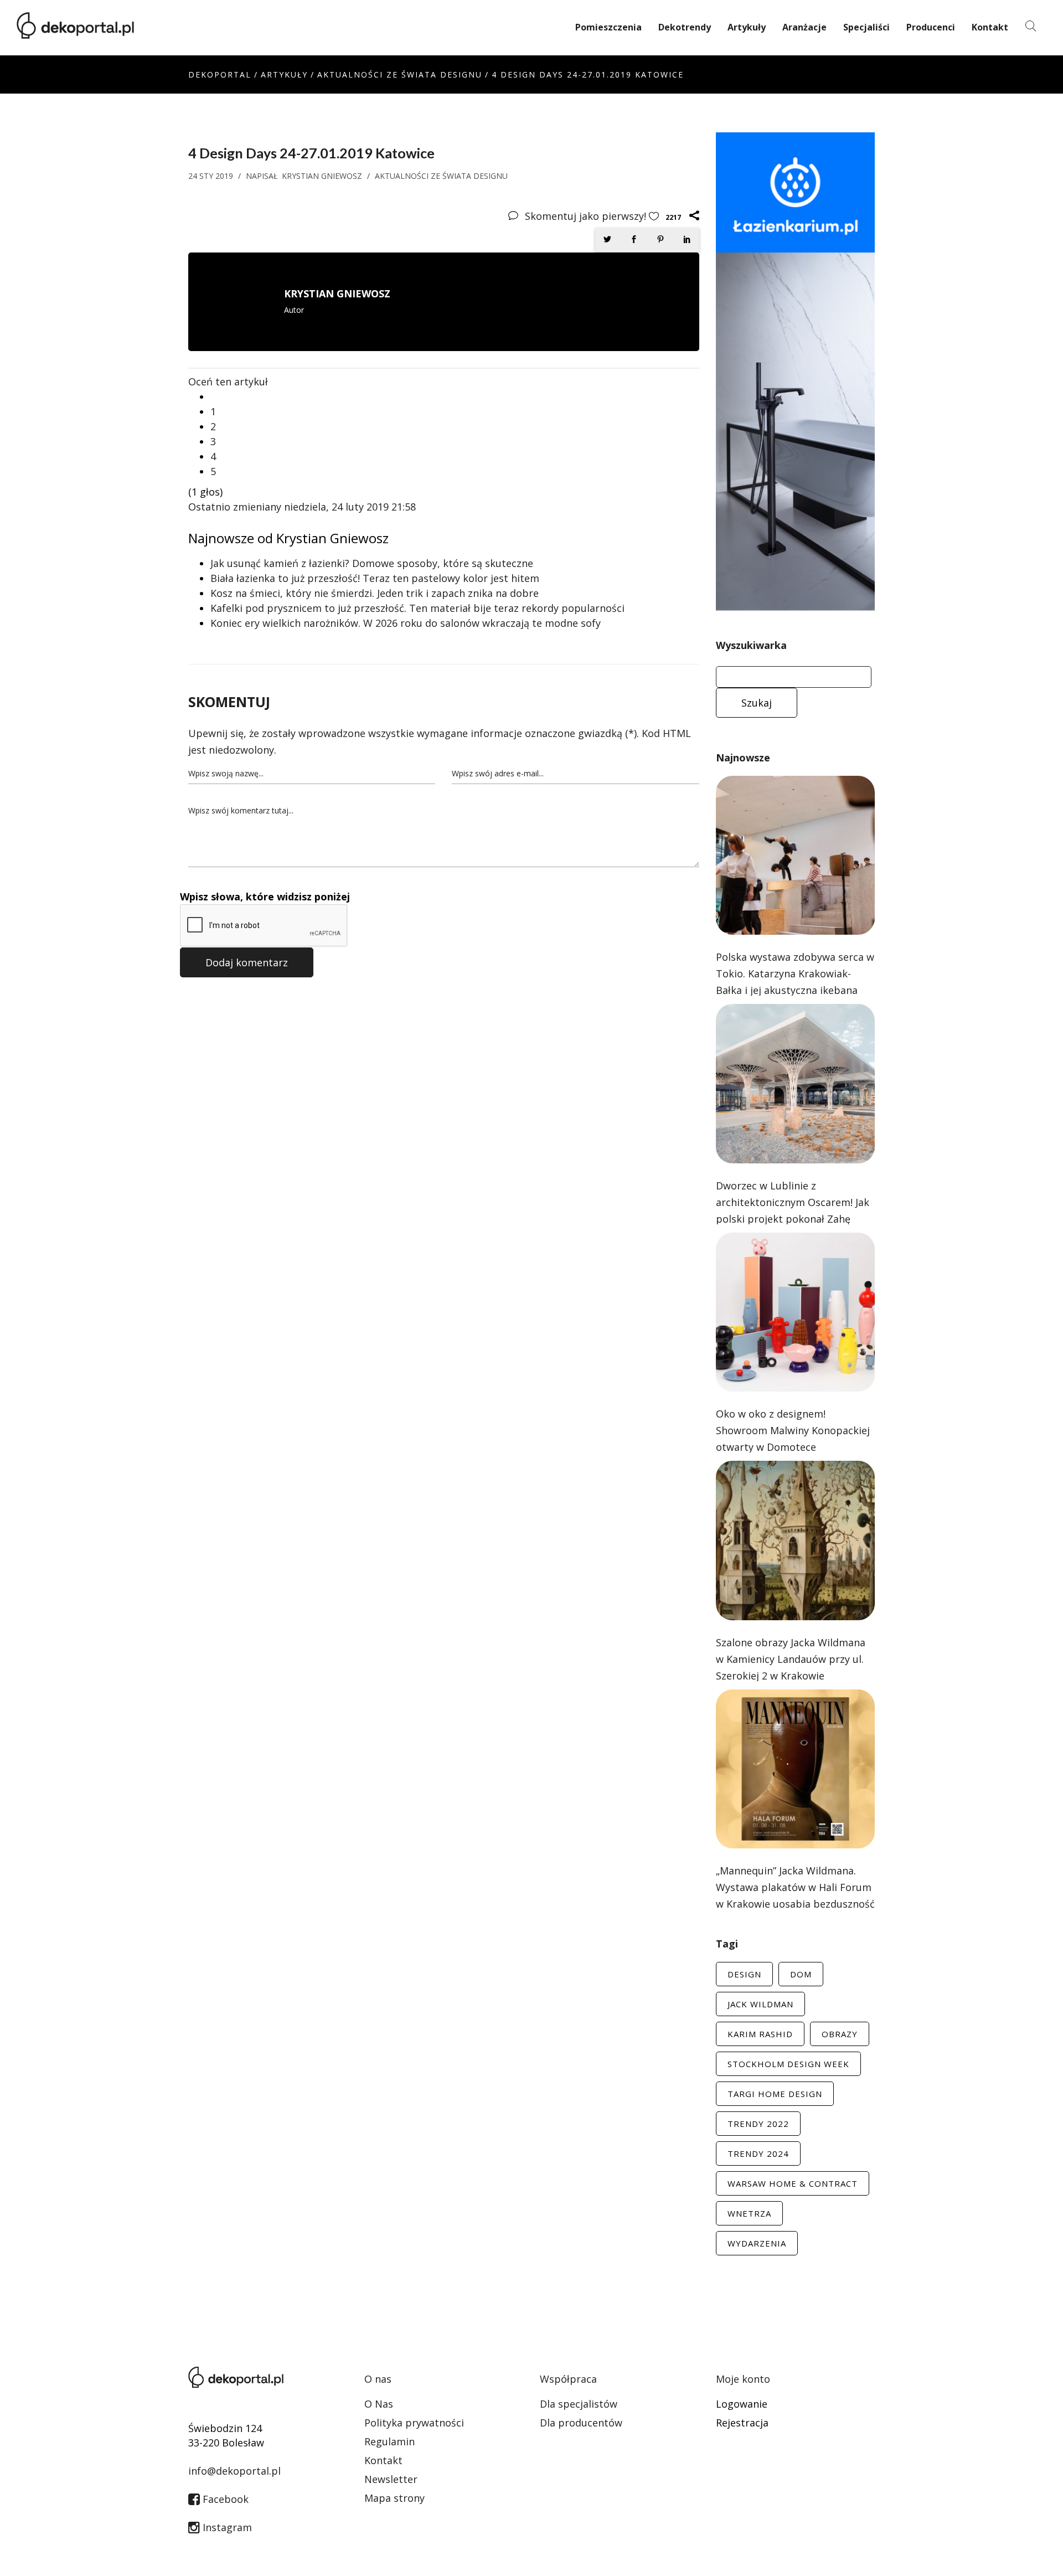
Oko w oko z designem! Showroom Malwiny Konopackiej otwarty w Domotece (793, 1430)
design (744, 1974)
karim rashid (760, 2034)
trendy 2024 (758, 2153)
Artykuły (747, 27)
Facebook (224, 2499)
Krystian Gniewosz (322, 176)
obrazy (840, 2034)
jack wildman (760, 2004)
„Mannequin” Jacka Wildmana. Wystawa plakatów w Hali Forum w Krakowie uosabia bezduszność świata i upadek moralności (795, 1895)
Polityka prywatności (414, 2423)
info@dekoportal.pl (234, 2471)
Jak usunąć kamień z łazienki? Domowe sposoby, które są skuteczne (372, 563)
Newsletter (391, 2479)
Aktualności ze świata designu (400, 74)
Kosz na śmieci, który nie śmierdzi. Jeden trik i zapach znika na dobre (375, 593)
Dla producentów (581, 2423)
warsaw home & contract (793, 2183)
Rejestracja (742, 2423)
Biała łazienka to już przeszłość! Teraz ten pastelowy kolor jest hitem (375, 578)
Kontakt (990, 27)
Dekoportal (220, 74)
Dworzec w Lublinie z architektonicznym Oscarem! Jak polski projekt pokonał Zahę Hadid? (793, 1210)
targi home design (775, 2094)
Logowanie (742, 2404)
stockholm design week (788, 2064)
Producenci (931, 27)
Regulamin (389, 2441)
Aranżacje (804, 27)
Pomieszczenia (608, 27)
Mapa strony (394, 2498)
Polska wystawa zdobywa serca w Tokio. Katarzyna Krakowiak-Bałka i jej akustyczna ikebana (795, 973)
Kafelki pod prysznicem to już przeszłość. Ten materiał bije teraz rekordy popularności (417, 608)
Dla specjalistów (579, 2404)
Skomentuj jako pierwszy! (587, 216)
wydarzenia (757, 2243)
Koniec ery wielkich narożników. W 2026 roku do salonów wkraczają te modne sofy (406, 623)
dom (801, 1974)
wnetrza (749, 2213)
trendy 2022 (758, 2124)
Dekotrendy (685, 27)
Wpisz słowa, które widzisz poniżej (265, 897)
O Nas (379, 2404)
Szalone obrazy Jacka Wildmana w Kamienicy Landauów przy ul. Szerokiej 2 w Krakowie (791, 1659)
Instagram (226, 2527)
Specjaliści (866, 27)
